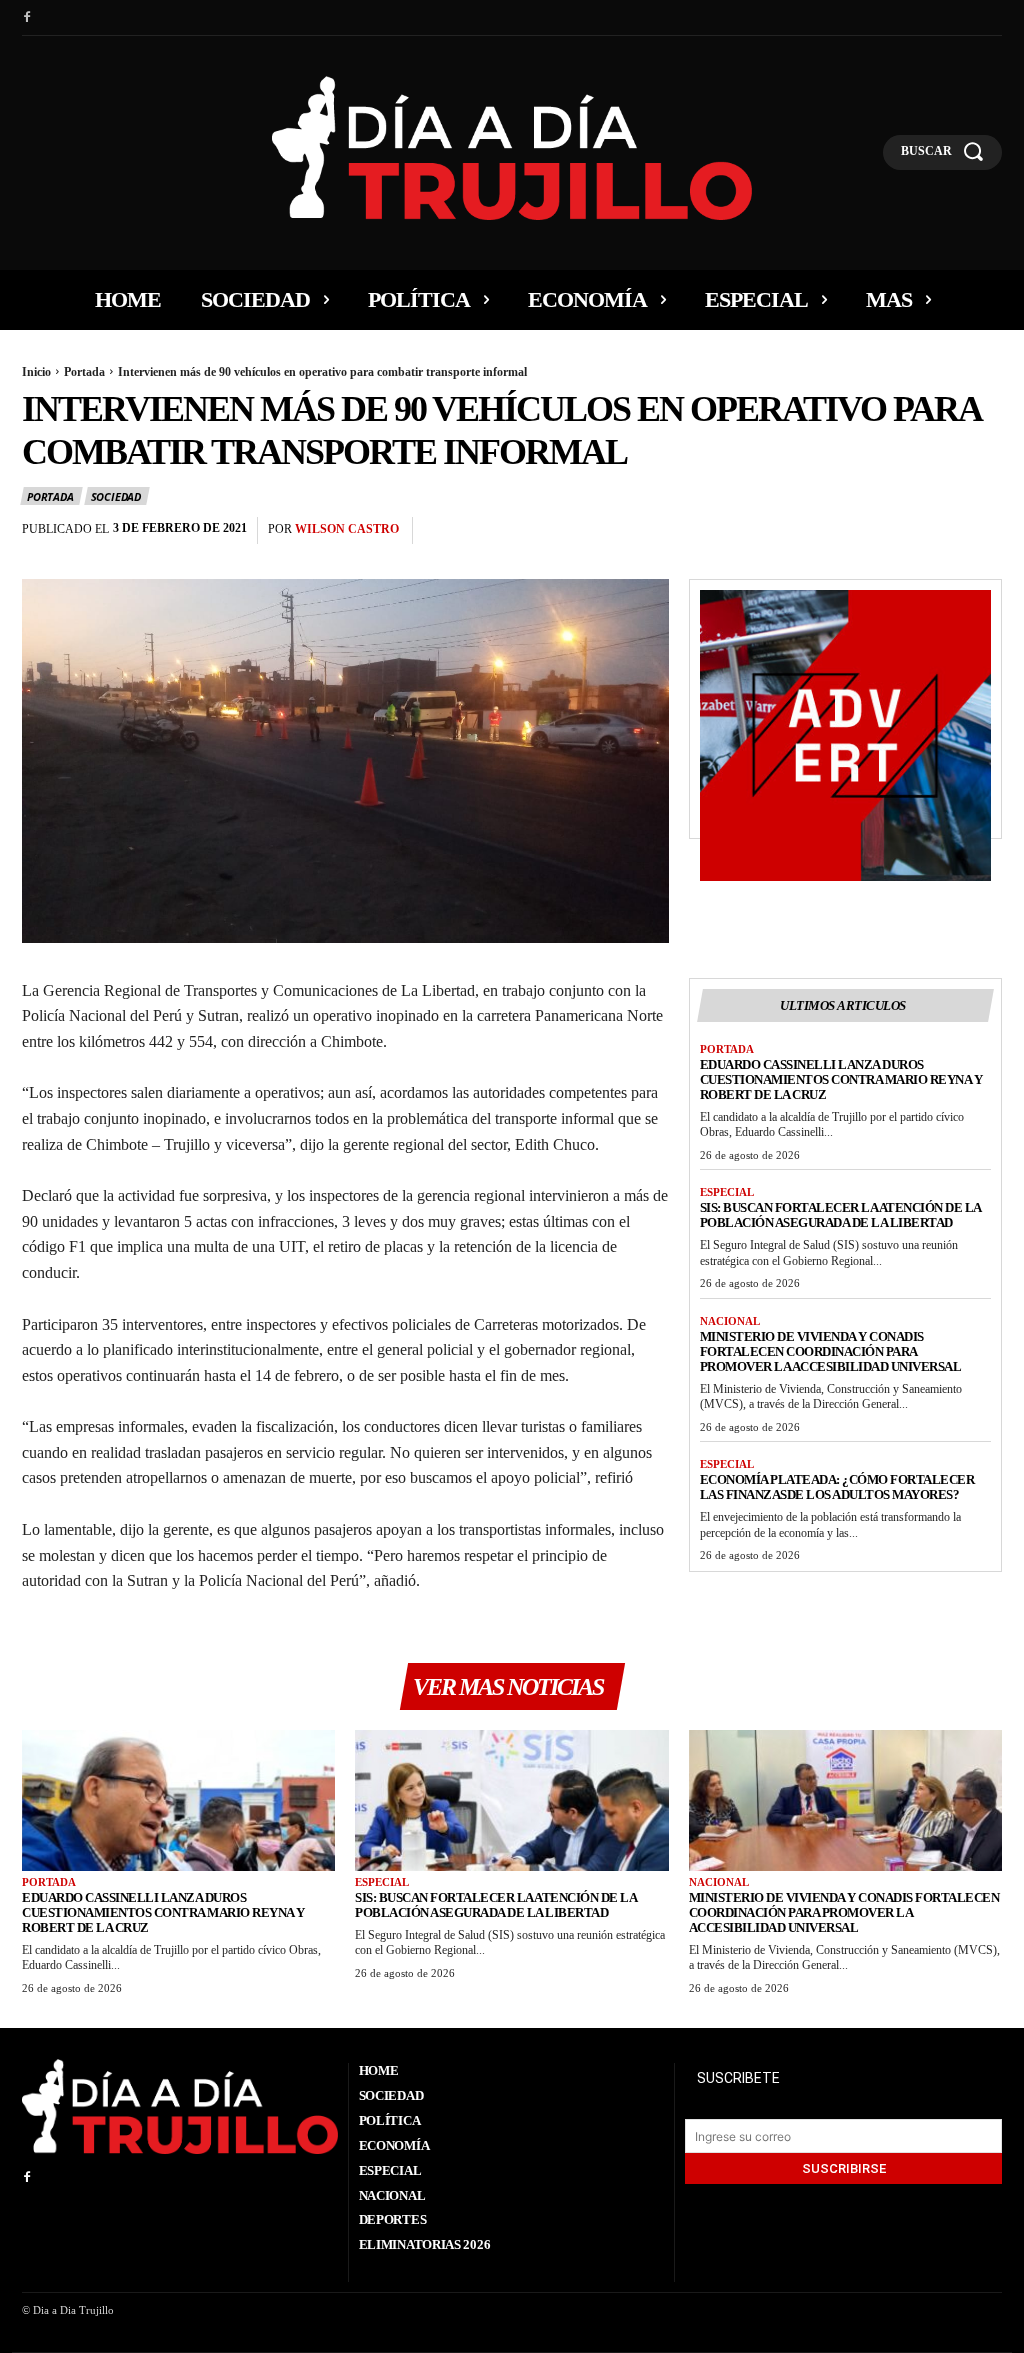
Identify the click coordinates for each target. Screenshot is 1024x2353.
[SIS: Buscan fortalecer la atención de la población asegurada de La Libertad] (511, 1800)
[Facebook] (27, 18)
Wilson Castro (347, 529)
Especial (727, 1192)
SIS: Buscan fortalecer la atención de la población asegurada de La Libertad (841, 1215)
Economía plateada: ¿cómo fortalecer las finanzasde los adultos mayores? (837, 1487)
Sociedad (116, 496)
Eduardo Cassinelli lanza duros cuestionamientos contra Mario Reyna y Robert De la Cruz (841, 1079)
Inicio (36, 372)
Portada (84, 372)
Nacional (730, 1321)
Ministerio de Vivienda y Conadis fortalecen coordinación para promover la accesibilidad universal (831, 1351)
